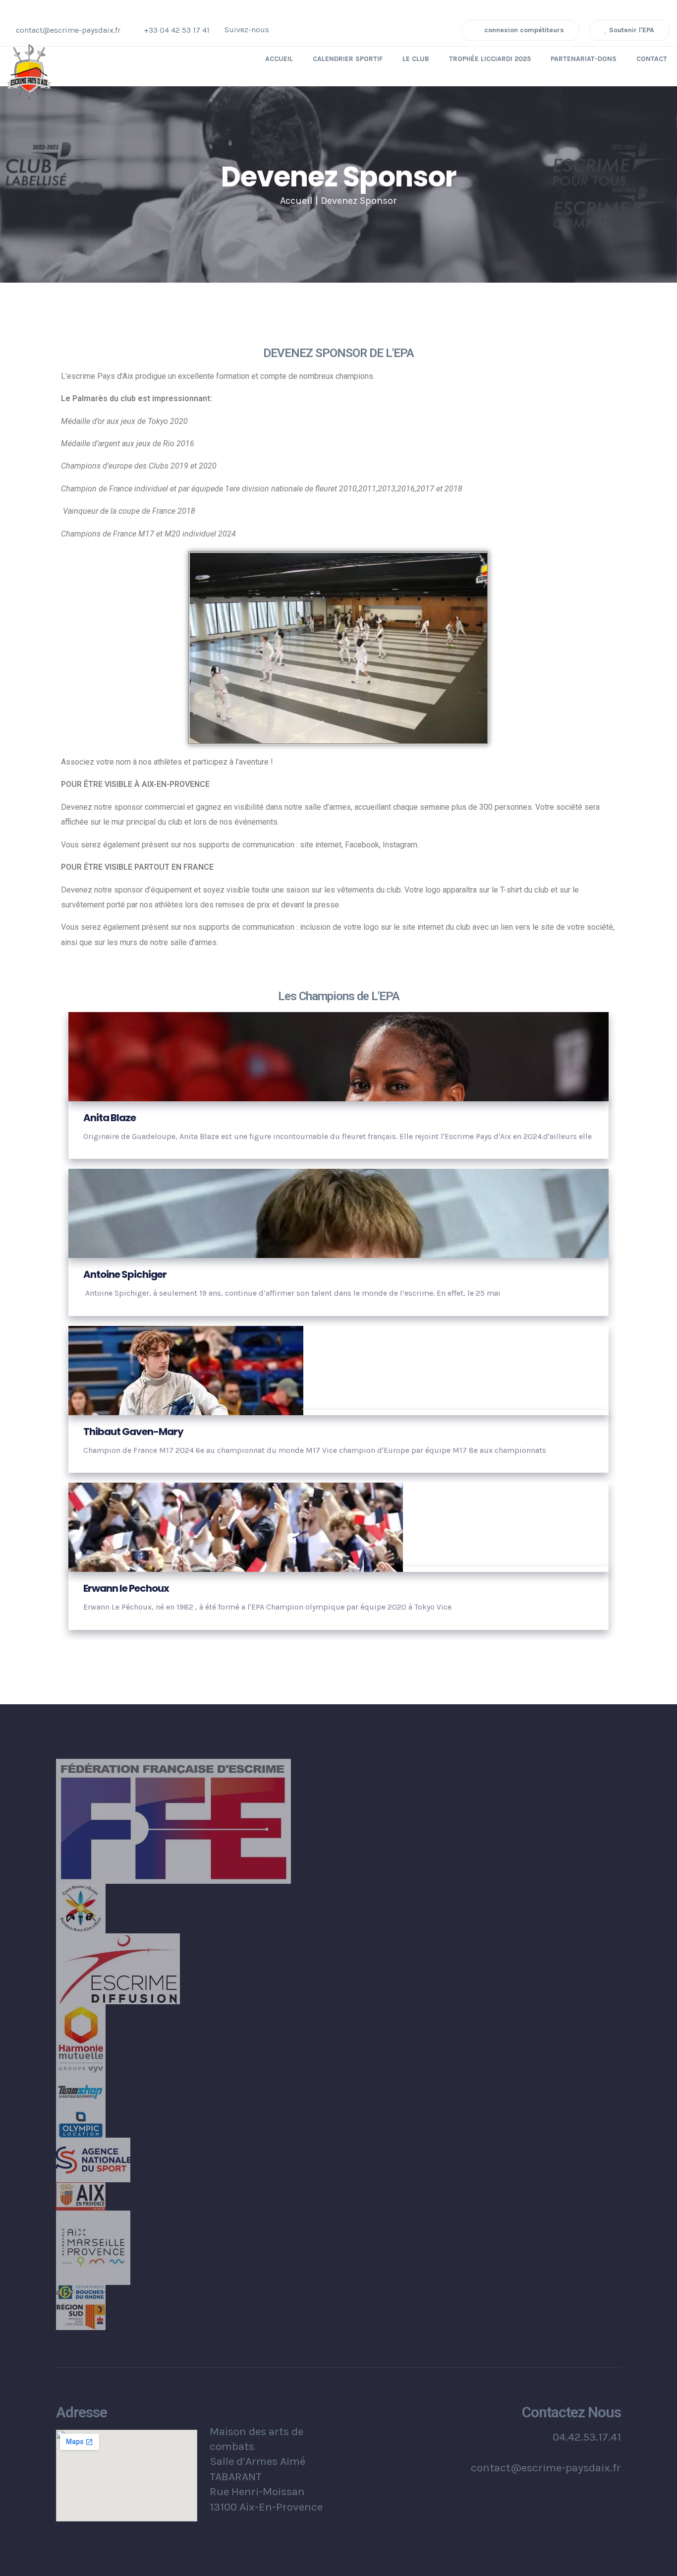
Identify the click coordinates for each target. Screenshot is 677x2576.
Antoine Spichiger (125, 1274)
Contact (652, 59)
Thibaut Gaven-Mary (133, 1432)
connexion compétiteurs (523, 30)
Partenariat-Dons (584, 59)
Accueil (279, 59)
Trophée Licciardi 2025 (490, 59)
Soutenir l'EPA (631, 30)
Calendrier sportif (348, 59)
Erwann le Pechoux (126, 1588)
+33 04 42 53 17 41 (177, 30)
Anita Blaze (110, 1118)
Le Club (416, 59)
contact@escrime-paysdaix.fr (68, 30)
